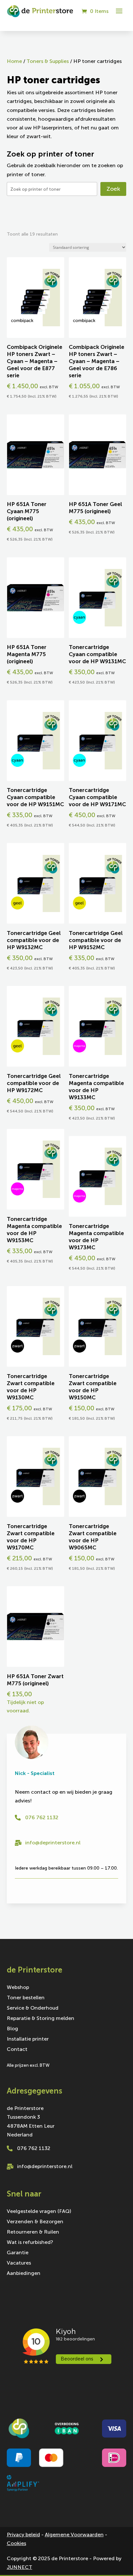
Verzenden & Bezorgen (35, 2222)
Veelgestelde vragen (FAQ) (39, 2212)
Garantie (18, 2253)
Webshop (18, 1988)
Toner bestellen (26, 1998)
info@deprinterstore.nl (53, 1843)
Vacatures (19, 2263)
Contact (17, 2050)
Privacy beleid (23, 2535)
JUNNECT (20, 2567)
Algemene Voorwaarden (74, 2535)
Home (14, 61)
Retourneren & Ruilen (33, 2232)
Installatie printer (28, 2039)
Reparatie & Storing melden (41, 2019)
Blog (12, 2029)
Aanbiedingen (24, 2274)
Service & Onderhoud (33, 2008)
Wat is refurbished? (30, 2243)
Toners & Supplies (48, 61)
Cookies (16, 2543)
